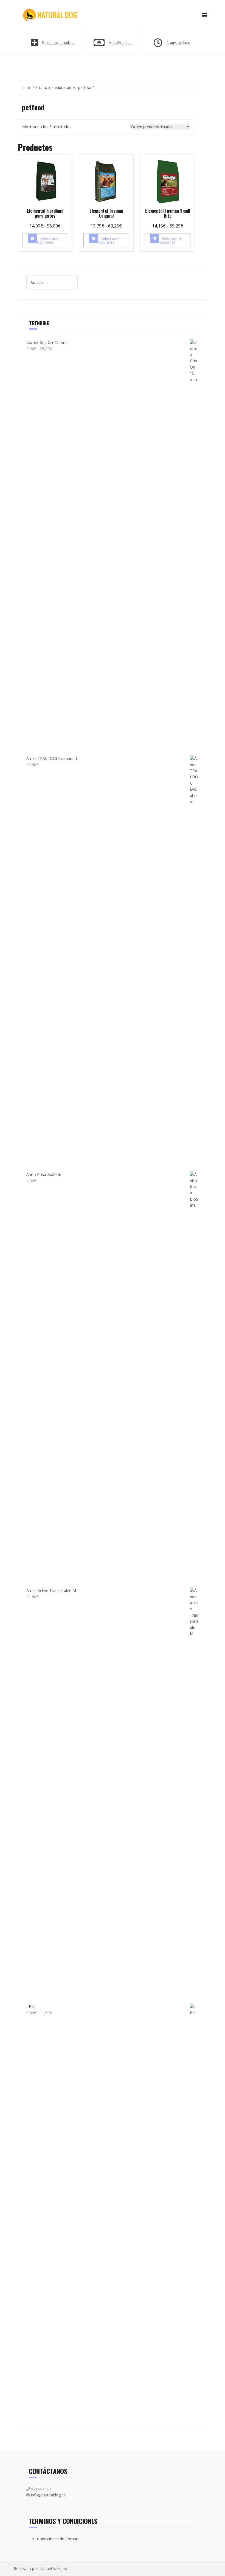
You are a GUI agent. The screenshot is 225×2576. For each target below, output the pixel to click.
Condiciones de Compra (58, 2539)
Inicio (27, 87)
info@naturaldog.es (48, 2495)
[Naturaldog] (51, 14)
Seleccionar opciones (48, 240)
